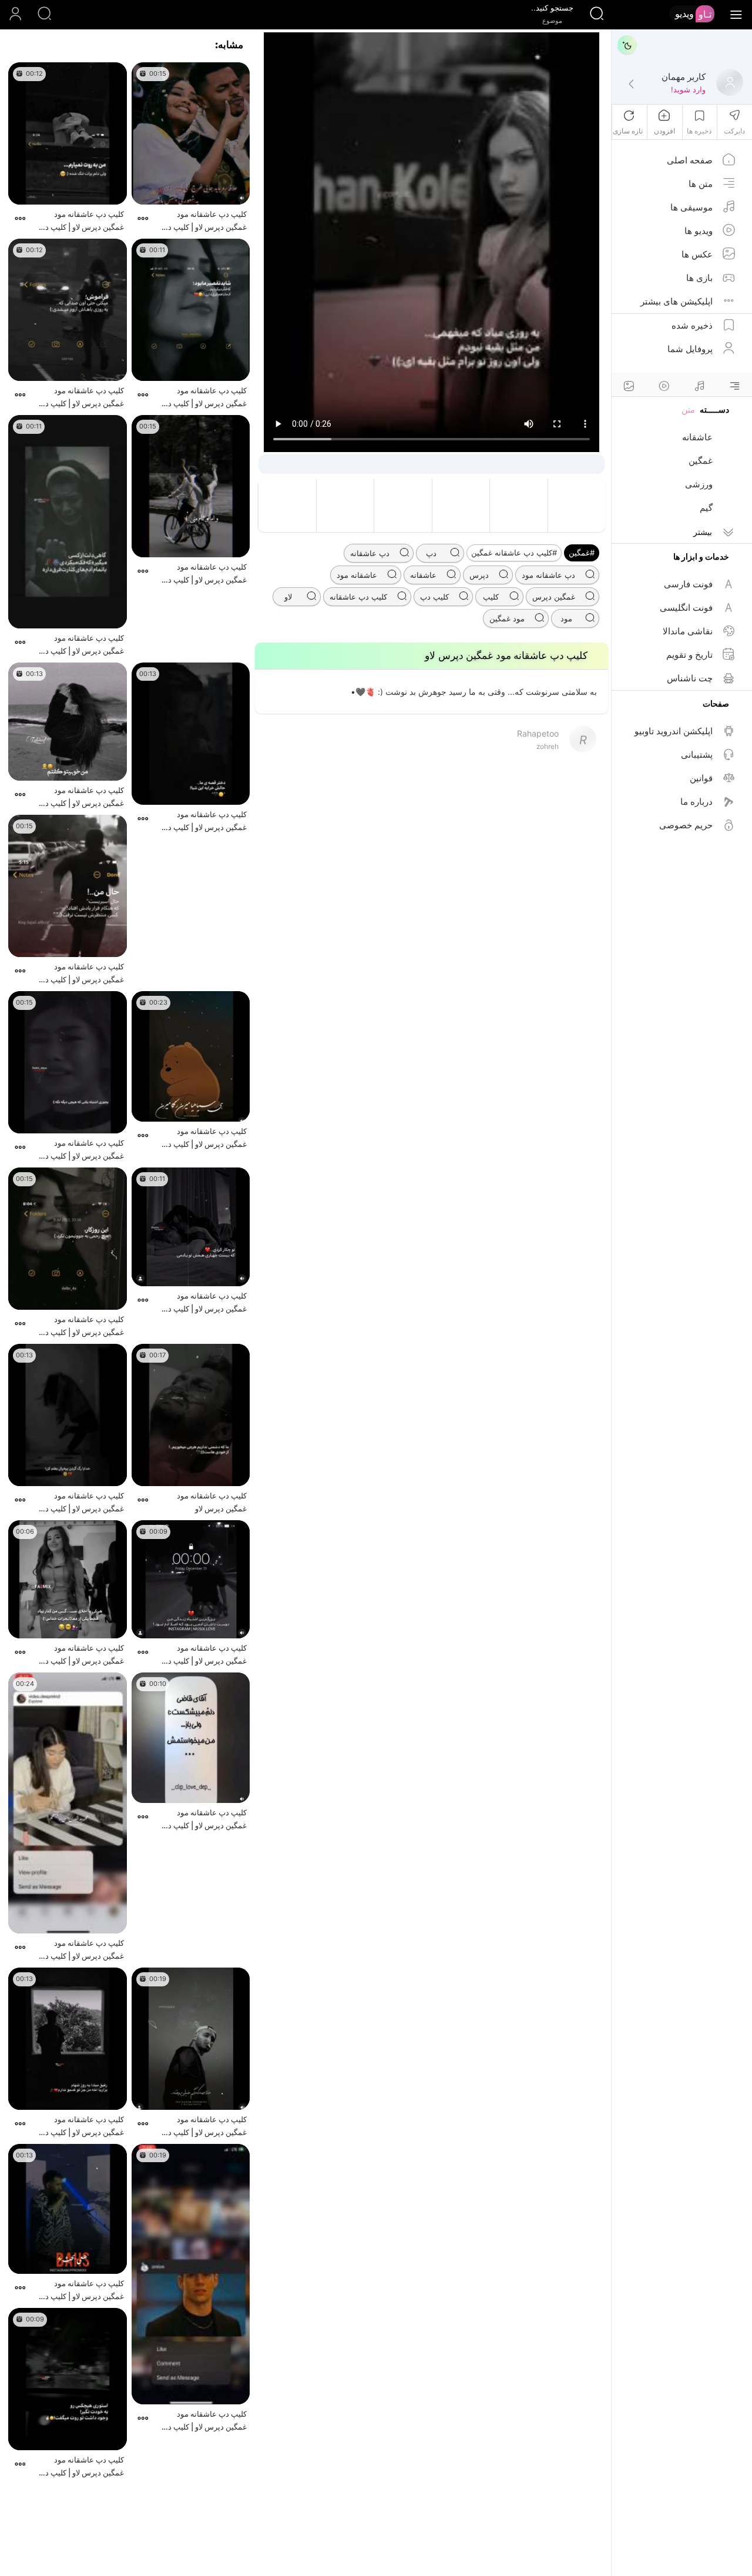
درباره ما (696, 802)
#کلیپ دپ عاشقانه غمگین (514, 553)
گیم (706, 508)
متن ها (701, 184)
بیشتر (703, 532)
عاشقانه (697, 437)
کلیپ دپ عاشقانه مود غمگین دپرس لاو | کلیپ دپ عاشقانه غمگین (204, 221)
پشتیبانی (697, 755)
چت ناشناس (690, 678)
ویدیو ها (699, 231)
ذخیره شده (692, 325)
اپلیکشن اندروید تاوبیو (674, 731)
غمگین (701, 461)
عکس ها (697, 254)
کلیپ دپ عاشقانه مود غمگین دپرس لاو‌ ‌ (212, 1502)
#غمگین (582, 553)
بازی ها (699, 278)
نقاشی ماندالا (688, 631)
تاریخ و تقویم (689, 655)
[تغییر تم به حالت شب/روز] (627, 45)
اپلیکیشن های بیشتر (677, 301)
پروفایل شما (690, 349)
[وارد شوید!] (631, 85)
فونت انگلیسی (686, 608)
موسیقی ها (691, 207)
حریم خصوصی (686, 825)
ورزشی (699, 484)
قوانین (701, 778)
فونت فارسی (688, 584)
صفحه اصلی (690, 160)
